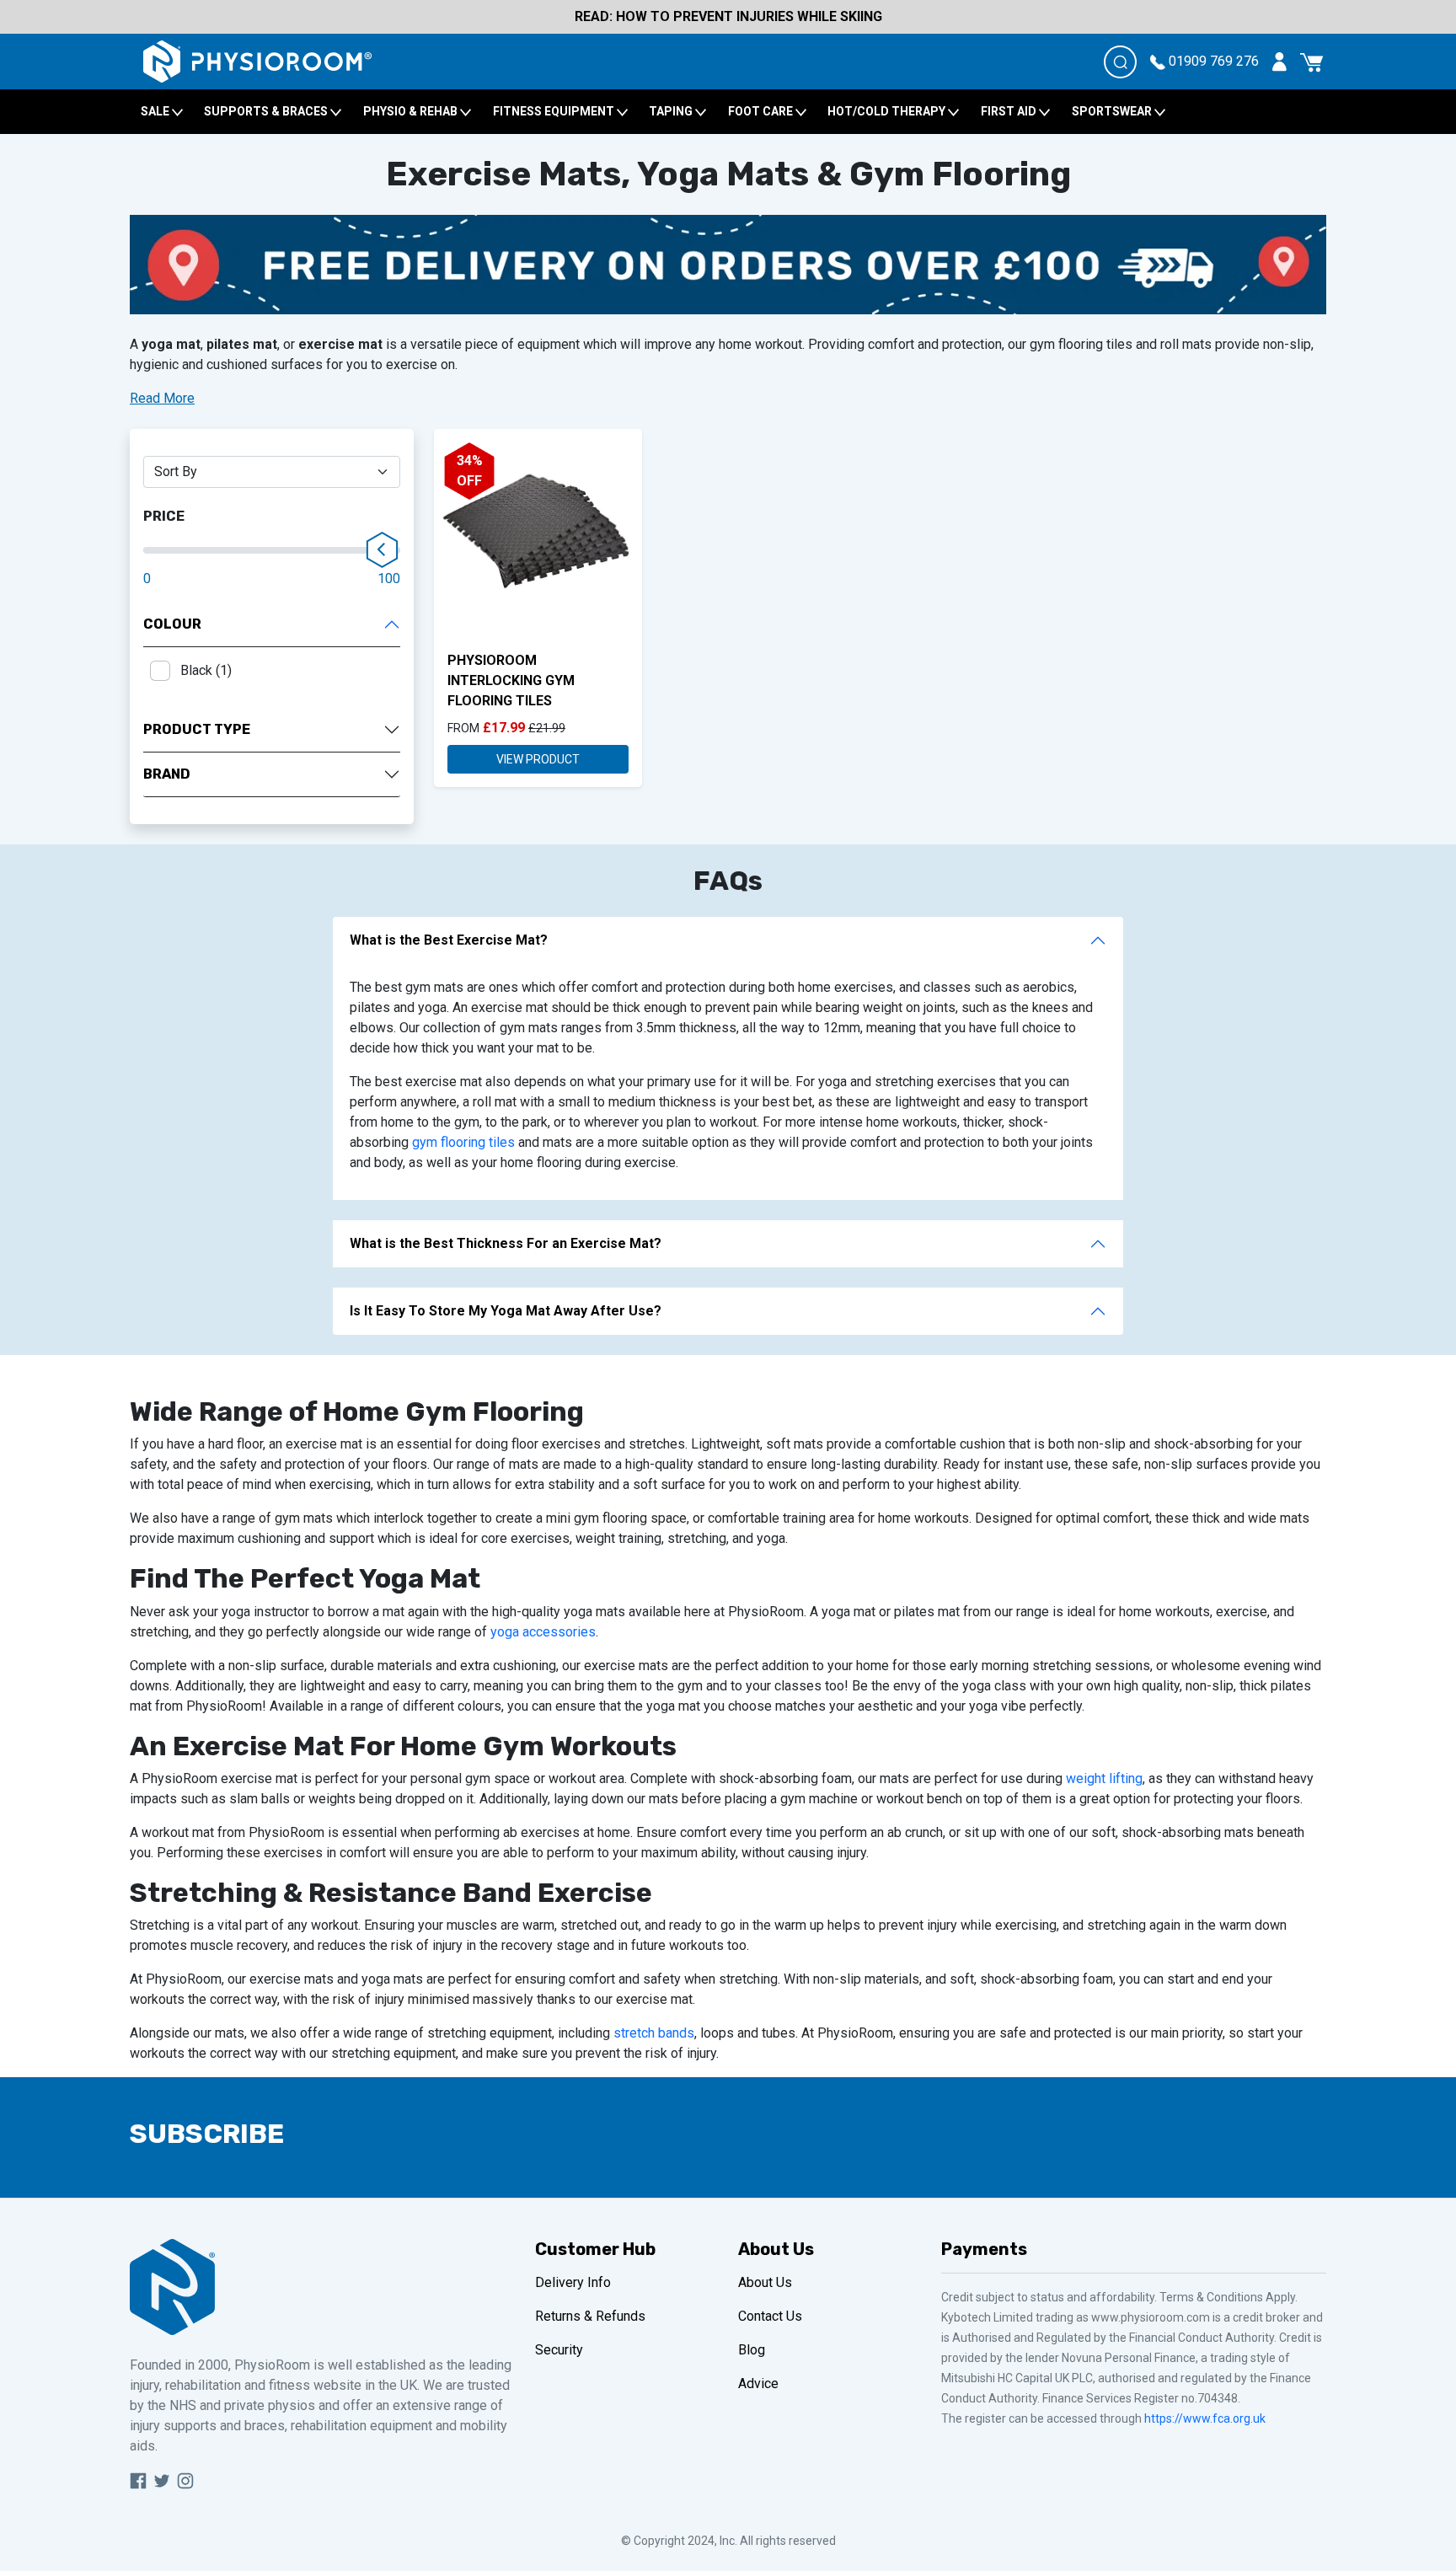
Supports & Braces (267, 111)
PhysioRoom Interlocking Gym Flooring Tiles (511, 680)
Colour (172, 624)
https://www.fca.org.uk (1205, 2418)
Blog (752, 2350)
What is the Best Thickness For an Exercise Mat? (506, 1243)
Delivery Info (573, 2282)
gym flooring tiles (463, 1142)
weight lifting (1104, 1778)
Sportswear (1113, 111)
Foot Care (762, 111)
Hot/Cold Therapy (888, 111)
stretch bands (654, 2033)
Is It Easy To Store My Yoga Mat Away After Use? (506, 1311)
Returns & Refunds (590, 2316)
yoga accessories (543, 1632)
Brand (167, 774)
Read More (162, 398)
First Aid (1010, 111)
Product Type (197, 729)
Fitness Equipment (555, 111)
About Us (765, 2282)
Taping (672, 111)
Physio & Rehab (412, 111)
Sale (156, 111)
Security (559, 2350)
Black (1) (206, 670)
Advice (758, 2384)
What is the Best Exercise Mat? (449, 940)
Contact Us (770, 2316)
